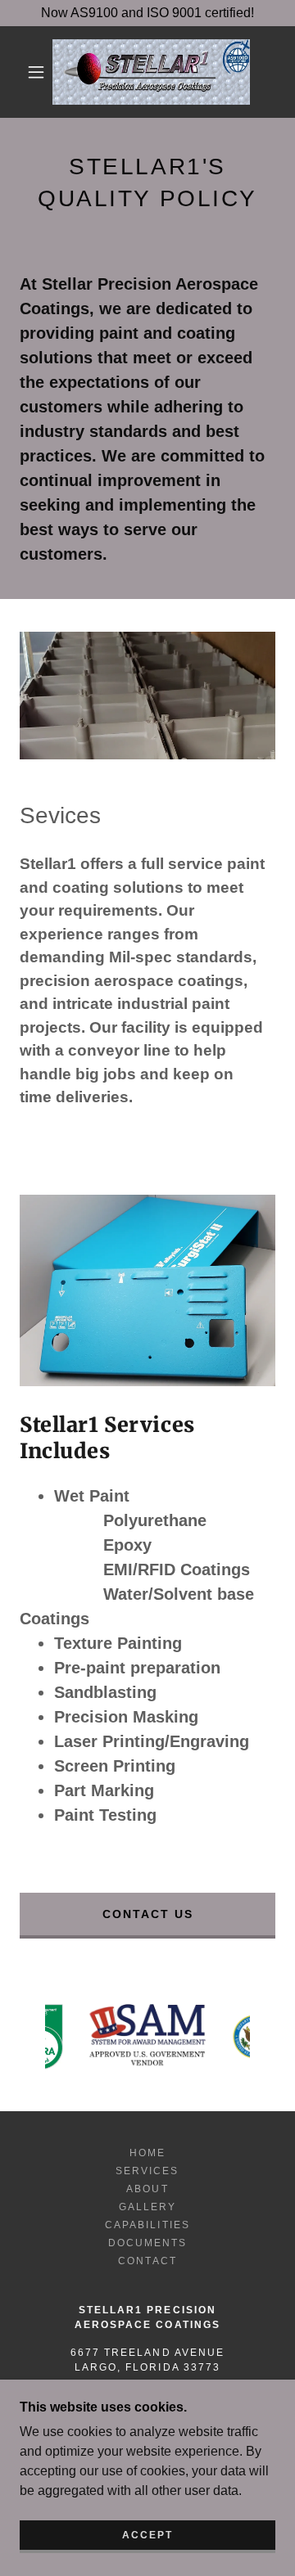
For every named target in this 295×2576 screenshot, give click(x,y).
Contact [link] (147, 2261)
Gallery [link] (147, 2207)
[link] (151, 72)
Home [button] (147, 2153)
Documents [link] (147, 2243)
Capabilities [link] (147, 2225)
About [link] (147, 2189)
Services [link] (147, 2171)
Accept (147, 2535)
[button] (36, 72)
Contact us (148, 1914)
